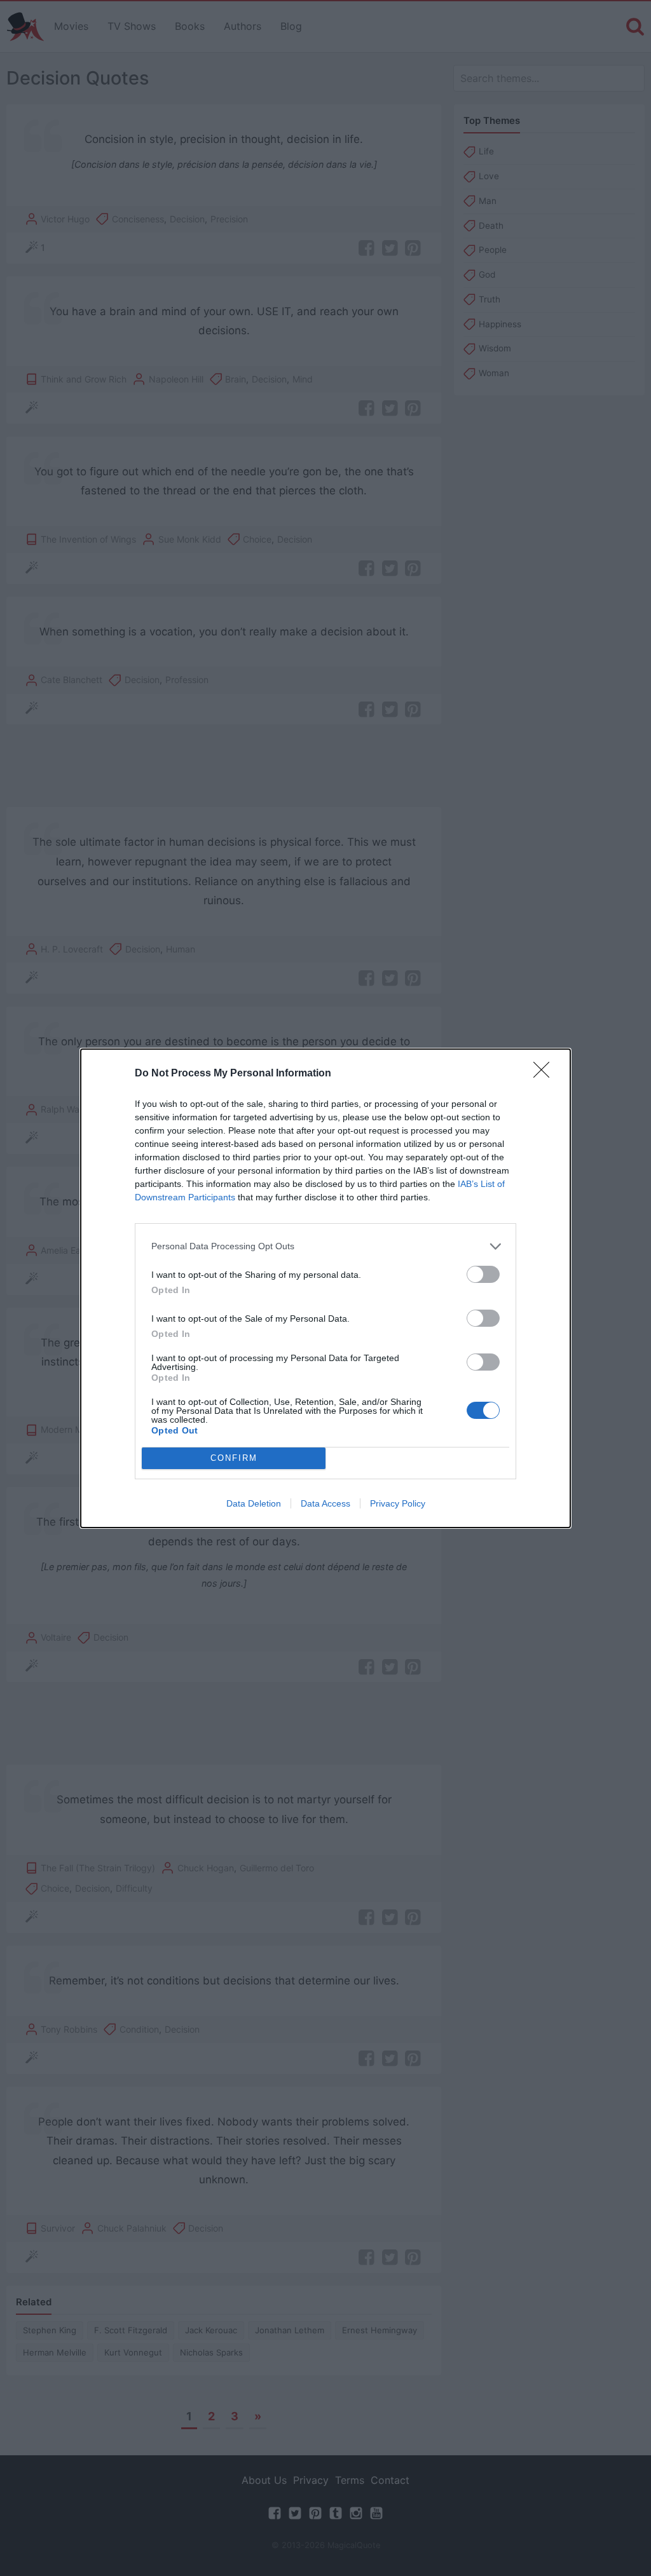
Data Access (325, 1503)
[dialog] (325, 1288)
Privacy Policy (398, 1503)
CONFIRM (234, 1458)
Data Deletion (254, 1503)
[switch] (483, 1274)
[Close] (545, 1074)
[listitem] (325, 1246)
